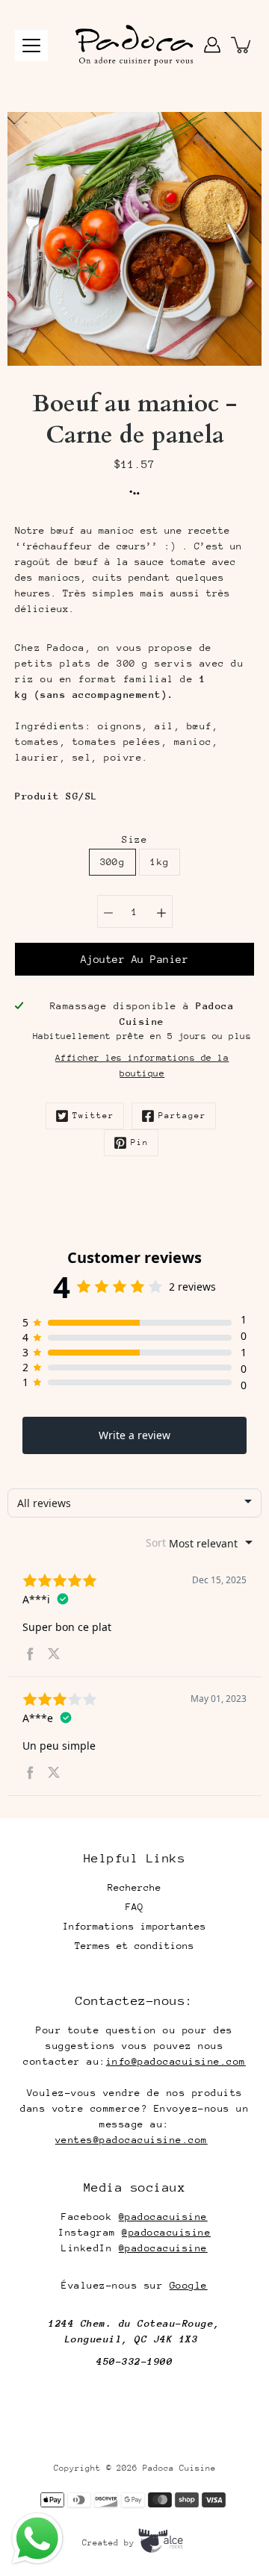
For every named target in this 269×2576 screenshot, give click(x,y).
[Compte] (212, 45)
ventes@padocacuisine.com (132, 2140)
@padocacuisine (163, 2217)
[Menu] (31, 46)
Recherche (134, 1887)
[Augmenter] (161, 911)
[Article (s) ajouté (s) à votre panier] (242, 45)
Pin (140, 1142)
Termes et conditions (134, 1946)
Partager (182, 1116)
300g (112, 862)
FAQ (134, 1907)
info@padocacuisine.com (176, 2061)
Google (189, 2285)
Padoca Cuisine (179, 2468)
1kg (160, 862)
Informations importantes (134, 1926)
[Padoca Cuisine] (134, 45)
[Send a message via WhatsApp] (37, 2539)
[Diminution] (108, 911)
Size (134, 839)
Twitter (93, 1116)
